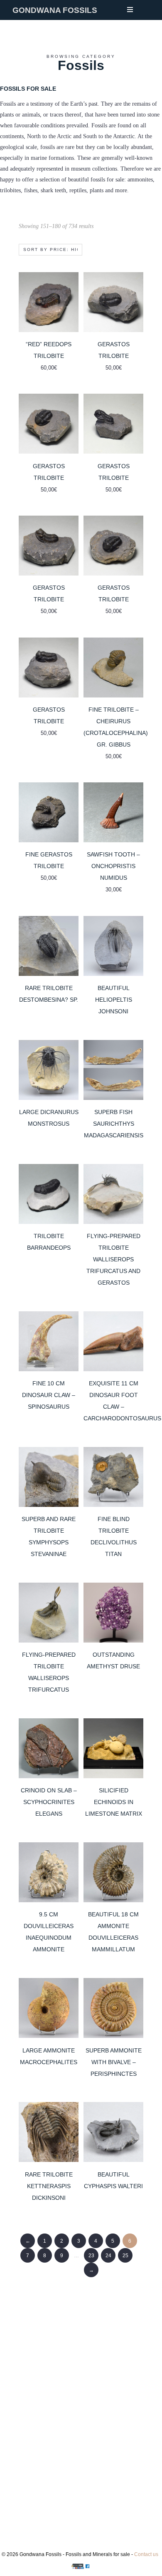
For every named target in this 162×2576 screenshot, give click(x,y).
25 (125, 2256)
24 (108, 2256)
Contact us (146, 2554)
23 (91, 2256)
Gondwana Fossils (55, 10)
